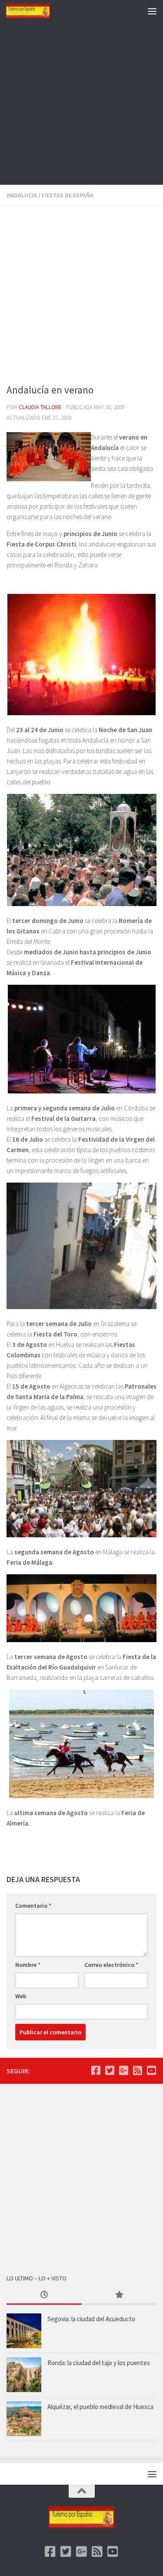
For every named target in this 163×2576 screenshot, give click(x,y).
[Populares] (119, 2295)
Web (21, 1996)
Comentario (33, 1906)
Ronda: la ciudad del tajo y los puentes (99, 2363)
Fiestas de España (68, 195)
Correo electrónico (111, 1965)
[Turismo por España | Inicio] (35, 11)
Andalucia (22, 195)
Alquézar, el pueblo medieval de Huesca (100, 2407)
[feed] (137, 2070)
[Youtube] (151, 2070)
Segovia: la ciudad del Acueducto (91, 2319)
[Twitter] (110, 2070)
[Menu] (152, 11)
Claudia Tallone (40, 407)
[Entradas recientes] (44, 2295)
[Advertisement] (81, 103)
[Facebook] (96, 2070)
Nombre (28, 1965)
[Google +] (123, 2070)
